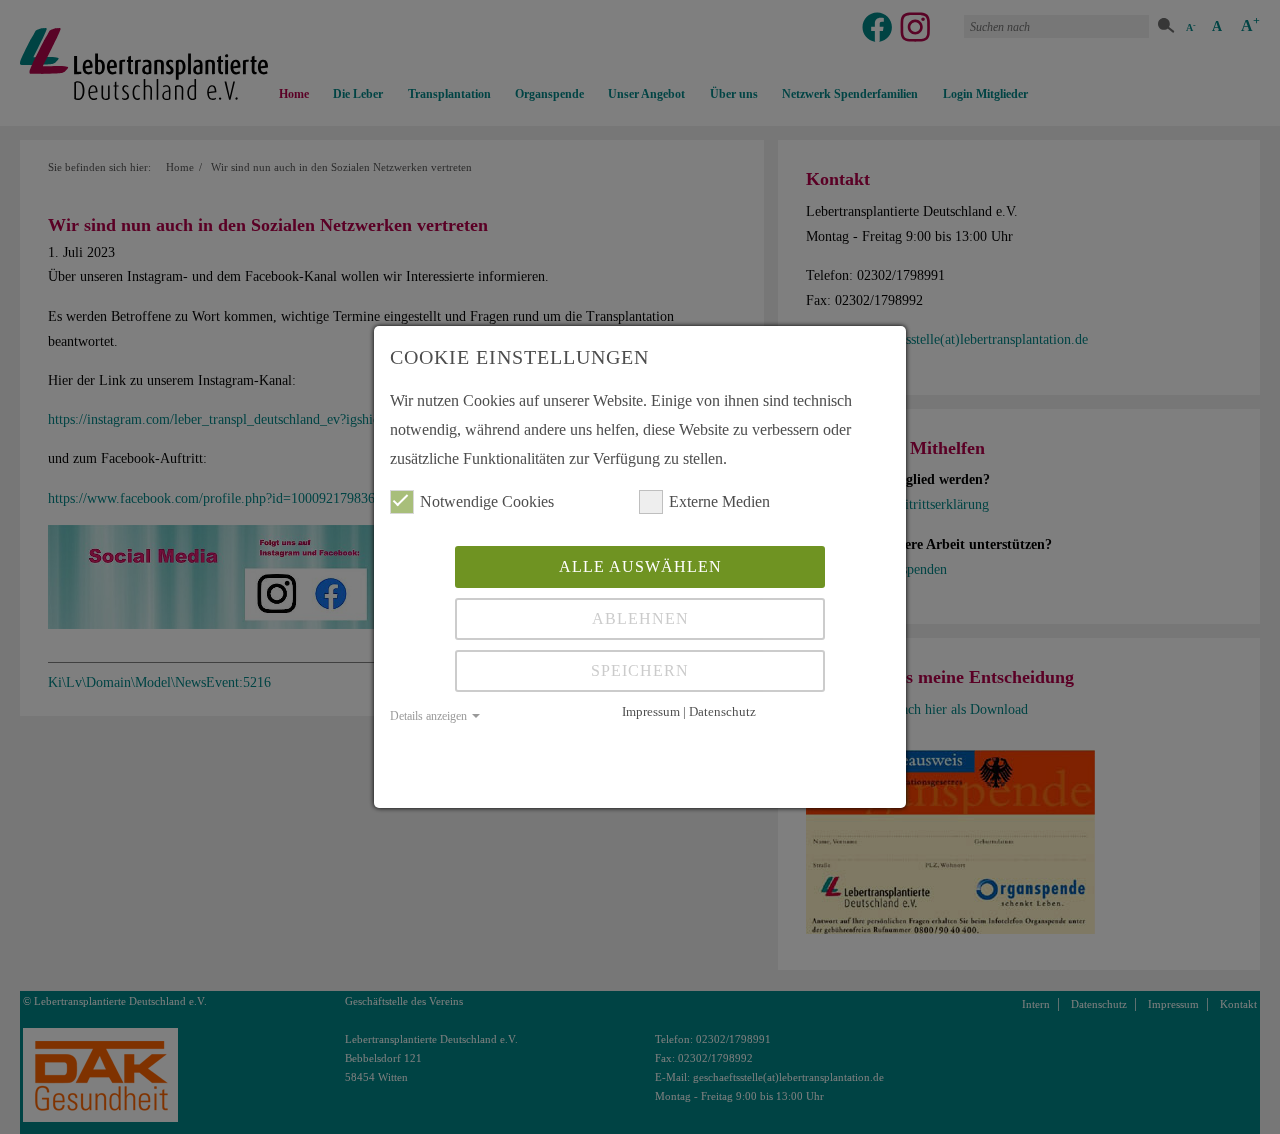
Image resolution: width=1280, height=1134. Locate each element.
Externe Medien (719, 501)
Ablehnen (640, 618)
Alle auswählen (640, 566)
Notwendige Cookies (487, 501)
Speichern (640, 670)
